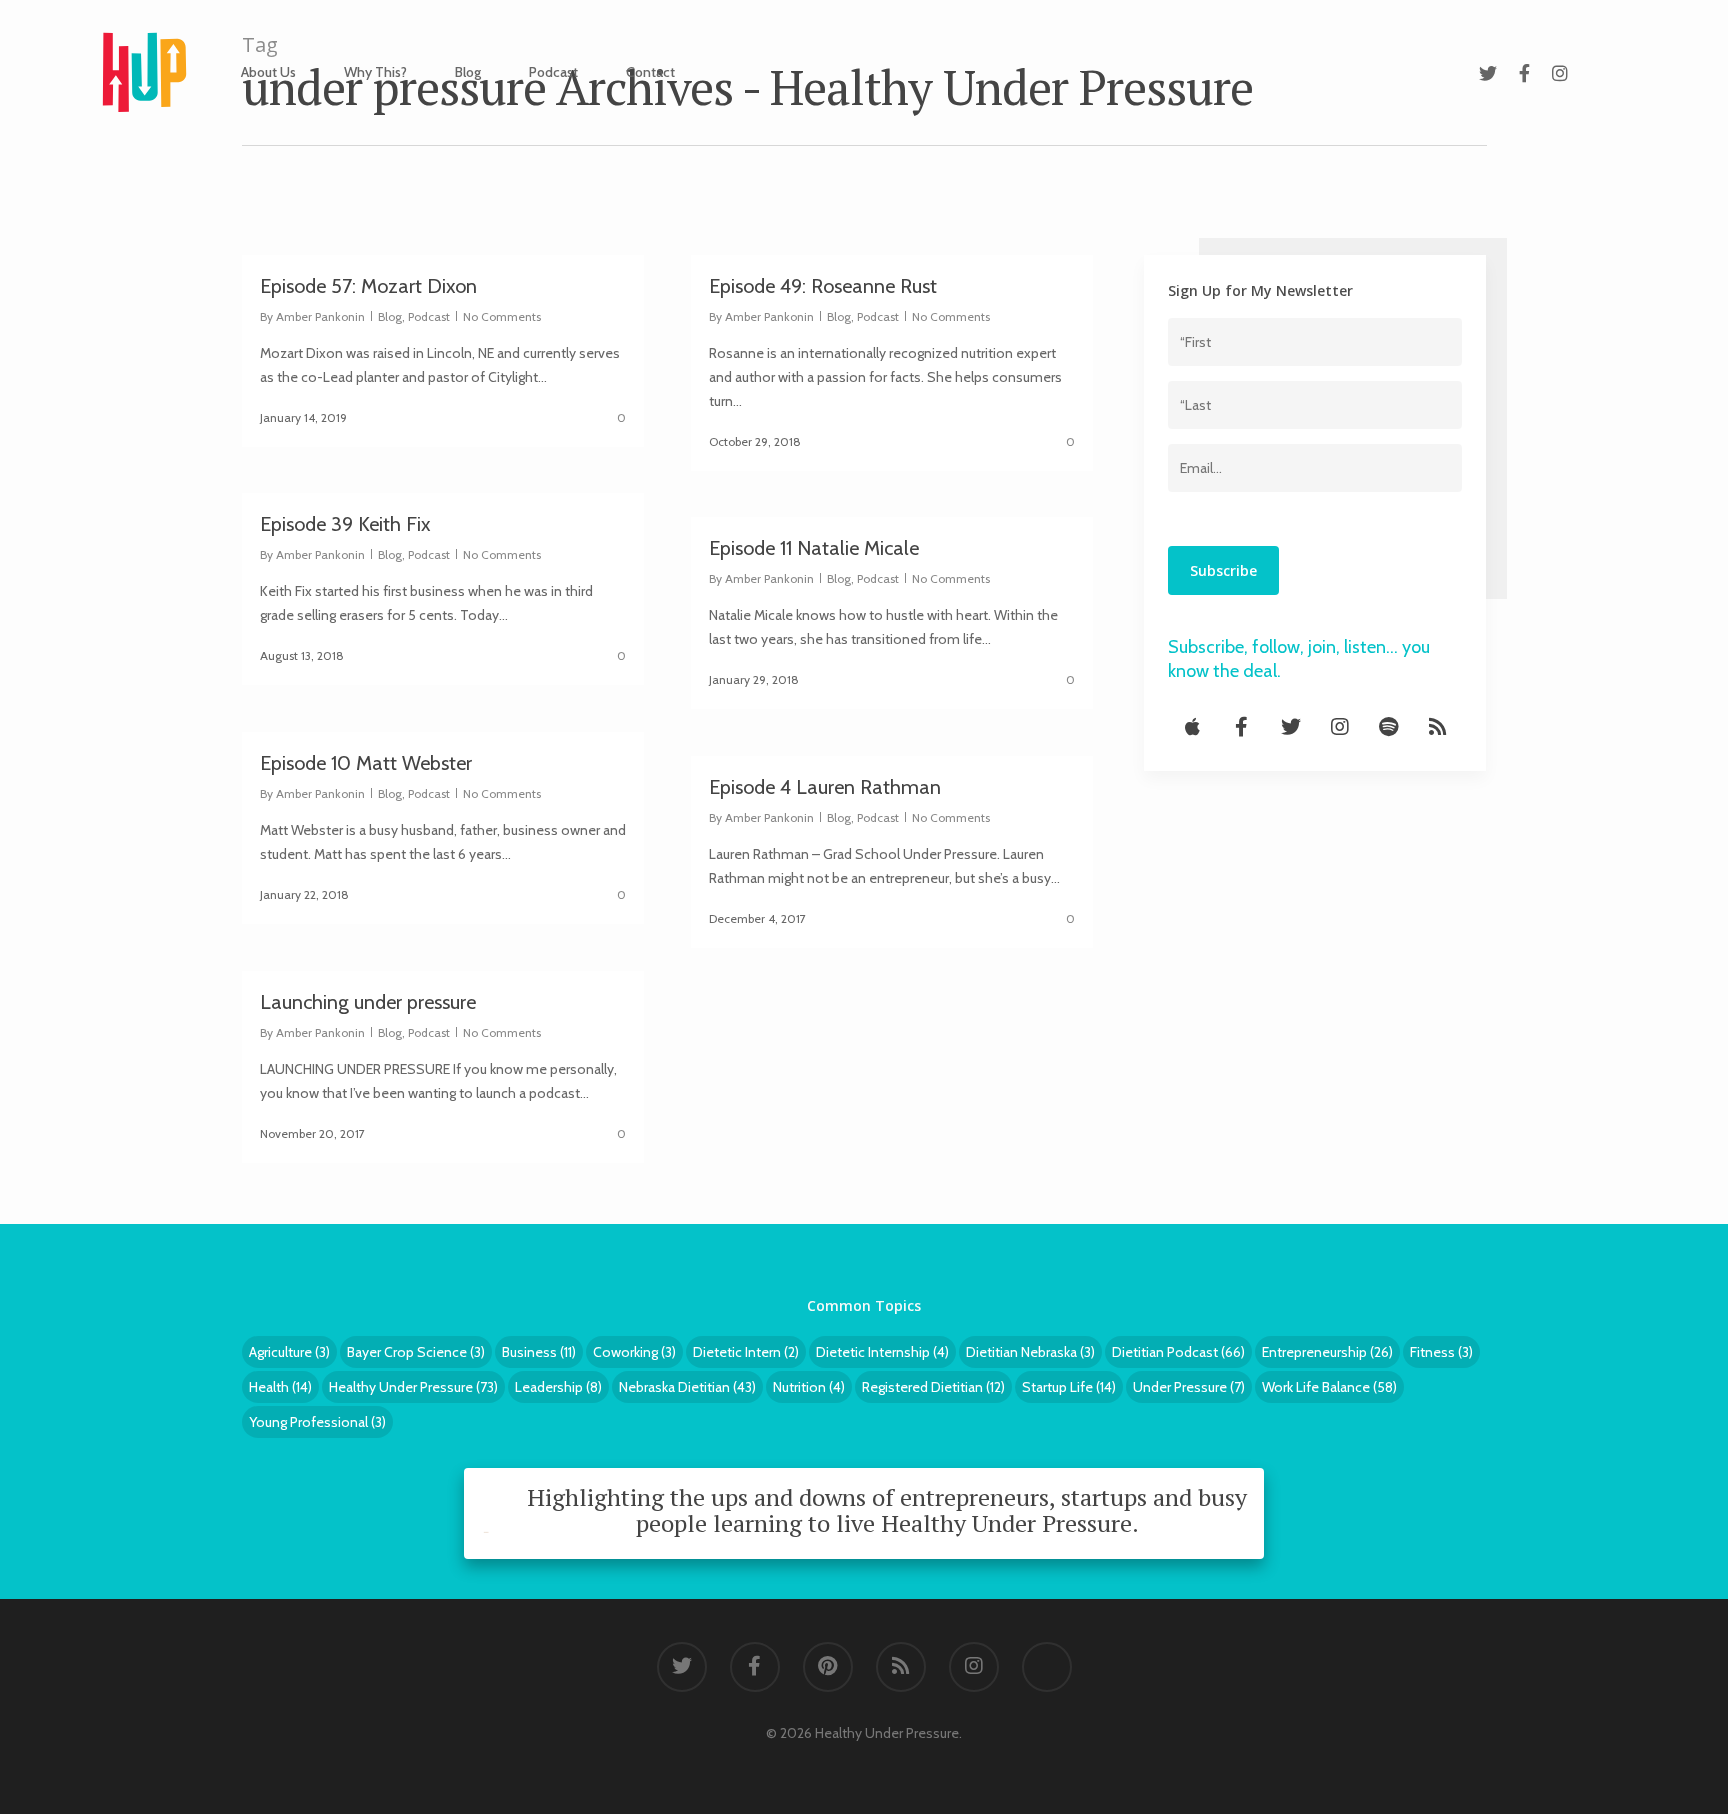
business (539, 1352)
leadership (558, 1387)
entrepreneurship (1327, 1352)
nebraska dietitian (687, 1387)
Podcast (553, 72)
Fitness (1441, 1352)
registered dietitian (933, 1387)
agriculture (289, 1352)
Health (280, 1387)
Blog (468, 72)
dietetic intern (746, 1352)
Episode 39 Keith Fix (345, 524)
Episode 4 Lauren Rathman (825, 787)
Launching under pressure (368, 1002)
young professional (317, 1422)
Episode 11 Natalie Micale (814, 548)
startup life (1069, 1387)
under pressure (1189, 1387)
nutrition (809, 1387)
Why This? (375, 72)
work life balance (1329, 1387)
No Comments (502, 316)
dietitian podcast (1178, 1352)
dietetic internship (882, 1352)
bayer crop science (416, 1352)
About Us (268, 72)
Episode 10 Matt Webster (366, 763)
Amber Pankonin (320, 316)
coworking (634, 1352)
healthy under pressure (413, 1387)
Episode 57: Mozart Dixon (368, 286)
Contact (650, 72)
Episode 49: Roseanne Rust (823, 286)
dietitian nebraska (1030, 1352)
